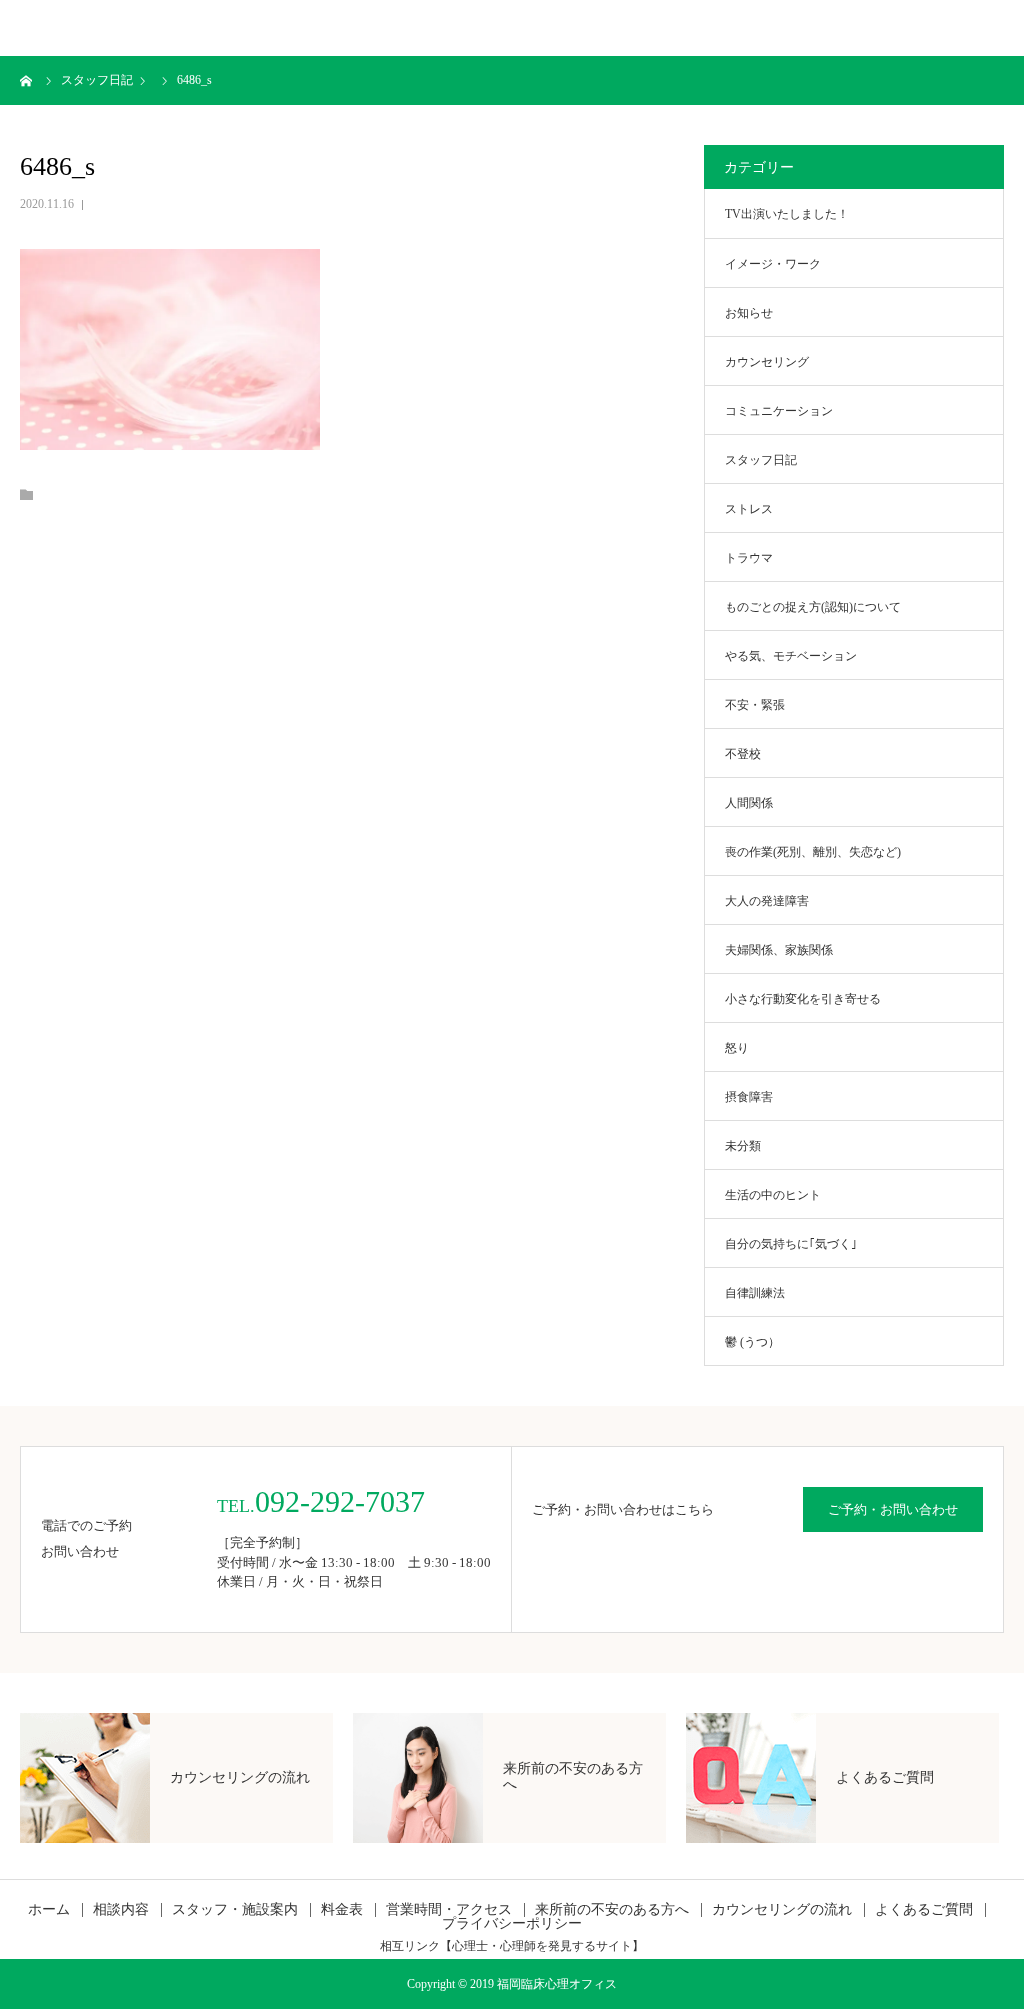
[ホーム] (27, 80)
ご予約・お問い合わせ (893, 1509)
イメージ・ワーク (773, 264)
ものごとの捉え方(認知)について (813, 607)
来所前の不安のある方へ (612, 1910)
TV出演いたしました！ (787, 214)
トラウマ (749, 558)
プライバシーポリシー (512, 1924)
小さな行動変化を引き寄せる (803, 999)
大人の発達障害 (767, 901)
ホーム (49, 1910)
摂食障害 (749, 1097)
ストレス (749, 509)
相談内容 (121, 1910)
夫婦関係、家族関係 (779, 950)
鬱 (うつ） (752, 1342)
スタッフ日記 (761, 460)
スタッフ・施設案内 (235, 1910)
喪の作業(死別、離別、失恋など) (813, 852)
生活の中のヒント (773, 1195)
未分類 (743, 1146)
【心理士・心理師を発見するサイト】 (542, 1946)
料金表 (342, 1910)
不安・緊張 (755, 705)
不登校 (743, 754)
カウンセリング (767, 362)
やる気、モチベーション (791, 656)
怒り (737, 1048)
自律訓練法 (755, 1293)
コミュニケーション (779, 411)
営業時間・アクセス (449, 1910)
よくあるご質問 (924, 1910)
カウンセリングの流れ (782, 1910)
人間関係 (749, 803)
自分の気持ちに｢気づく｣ (791, 1244)
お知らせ (749, 313)
